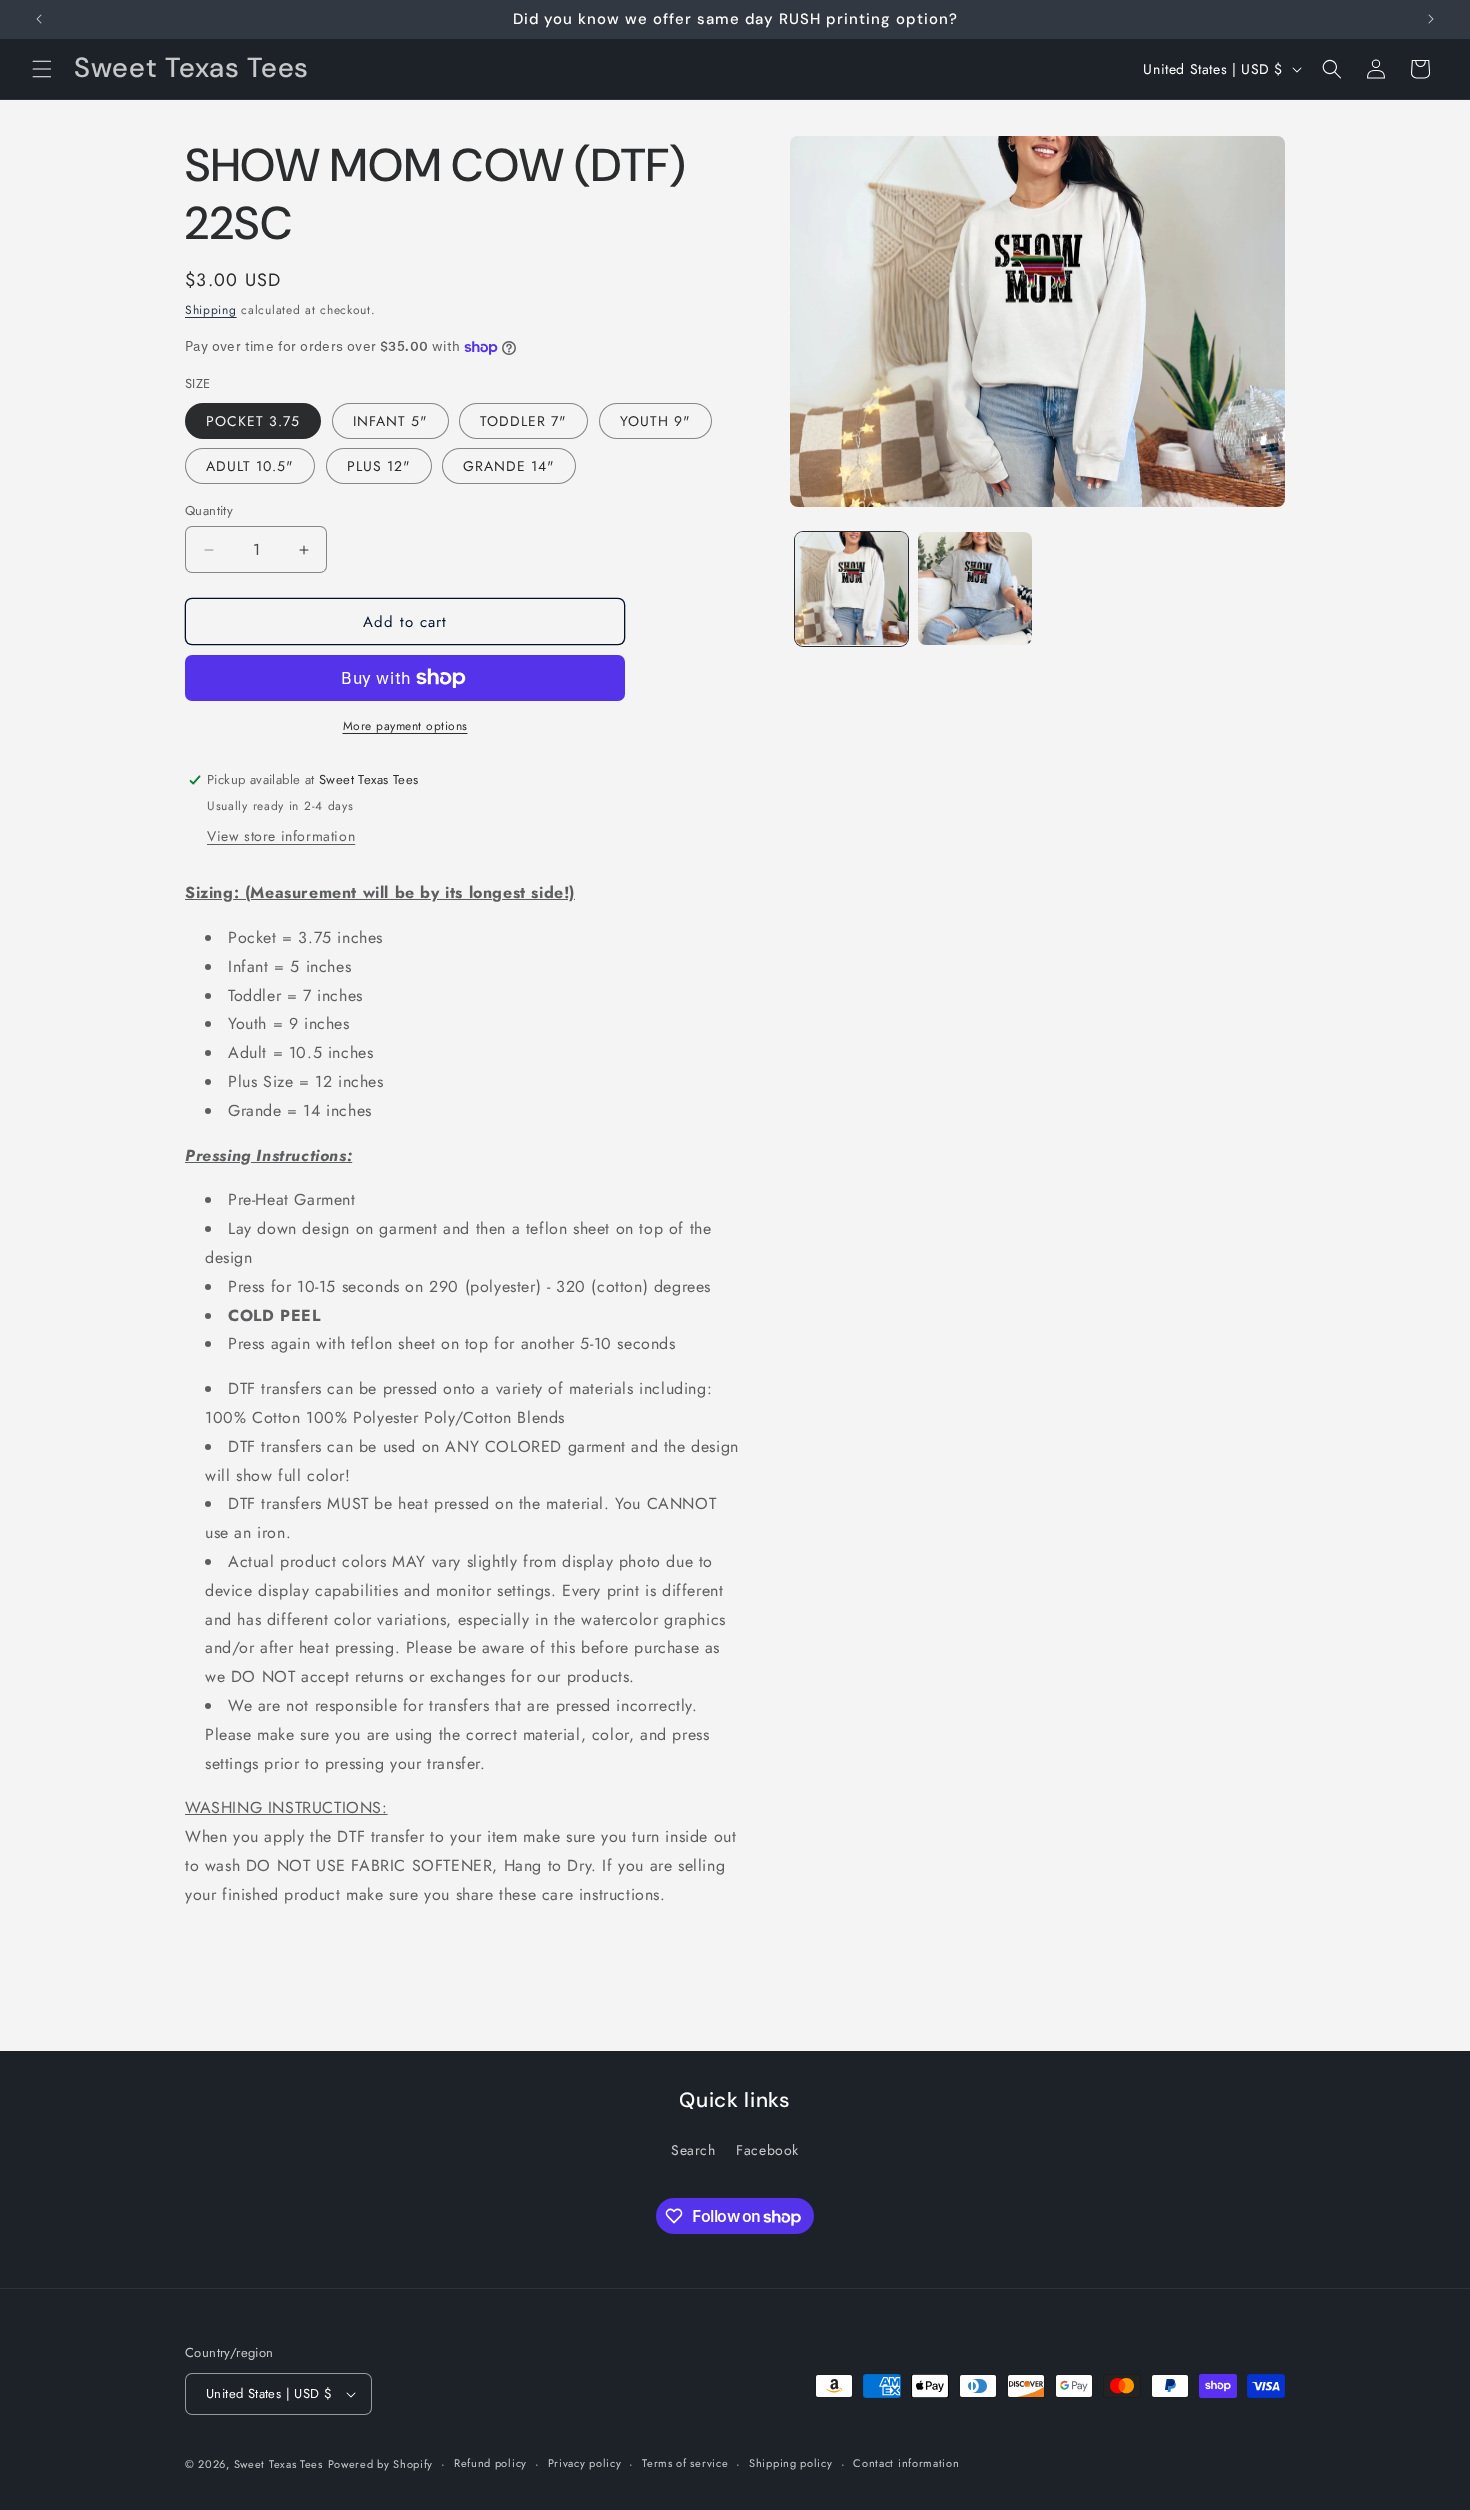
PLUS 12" (379, 466)
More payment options (405, 726)
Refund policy (490, 2463)
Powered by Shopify (381, 2464)
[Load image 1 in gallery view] (851, 588)
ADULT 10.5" (250, 466)
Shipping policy (791, 2463)
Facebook (767, 2150)
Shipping (211, 310)
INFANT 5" (390, 421)
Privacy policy (585, 2463)
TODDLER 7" (523, 421)
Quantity (209, 510)
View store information (281, 836)
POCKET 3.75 (253, 421)
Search (693, 2150)
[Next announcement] (1431, 19)
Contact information (906, 2463)
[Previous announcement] (39, 19)
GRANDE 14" (509, 466)
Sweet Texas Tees (278, 2464)
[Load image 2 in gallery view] (974, 588)
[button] (42, 69)
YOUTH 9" (655, 421)
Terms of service (685, 2463)
